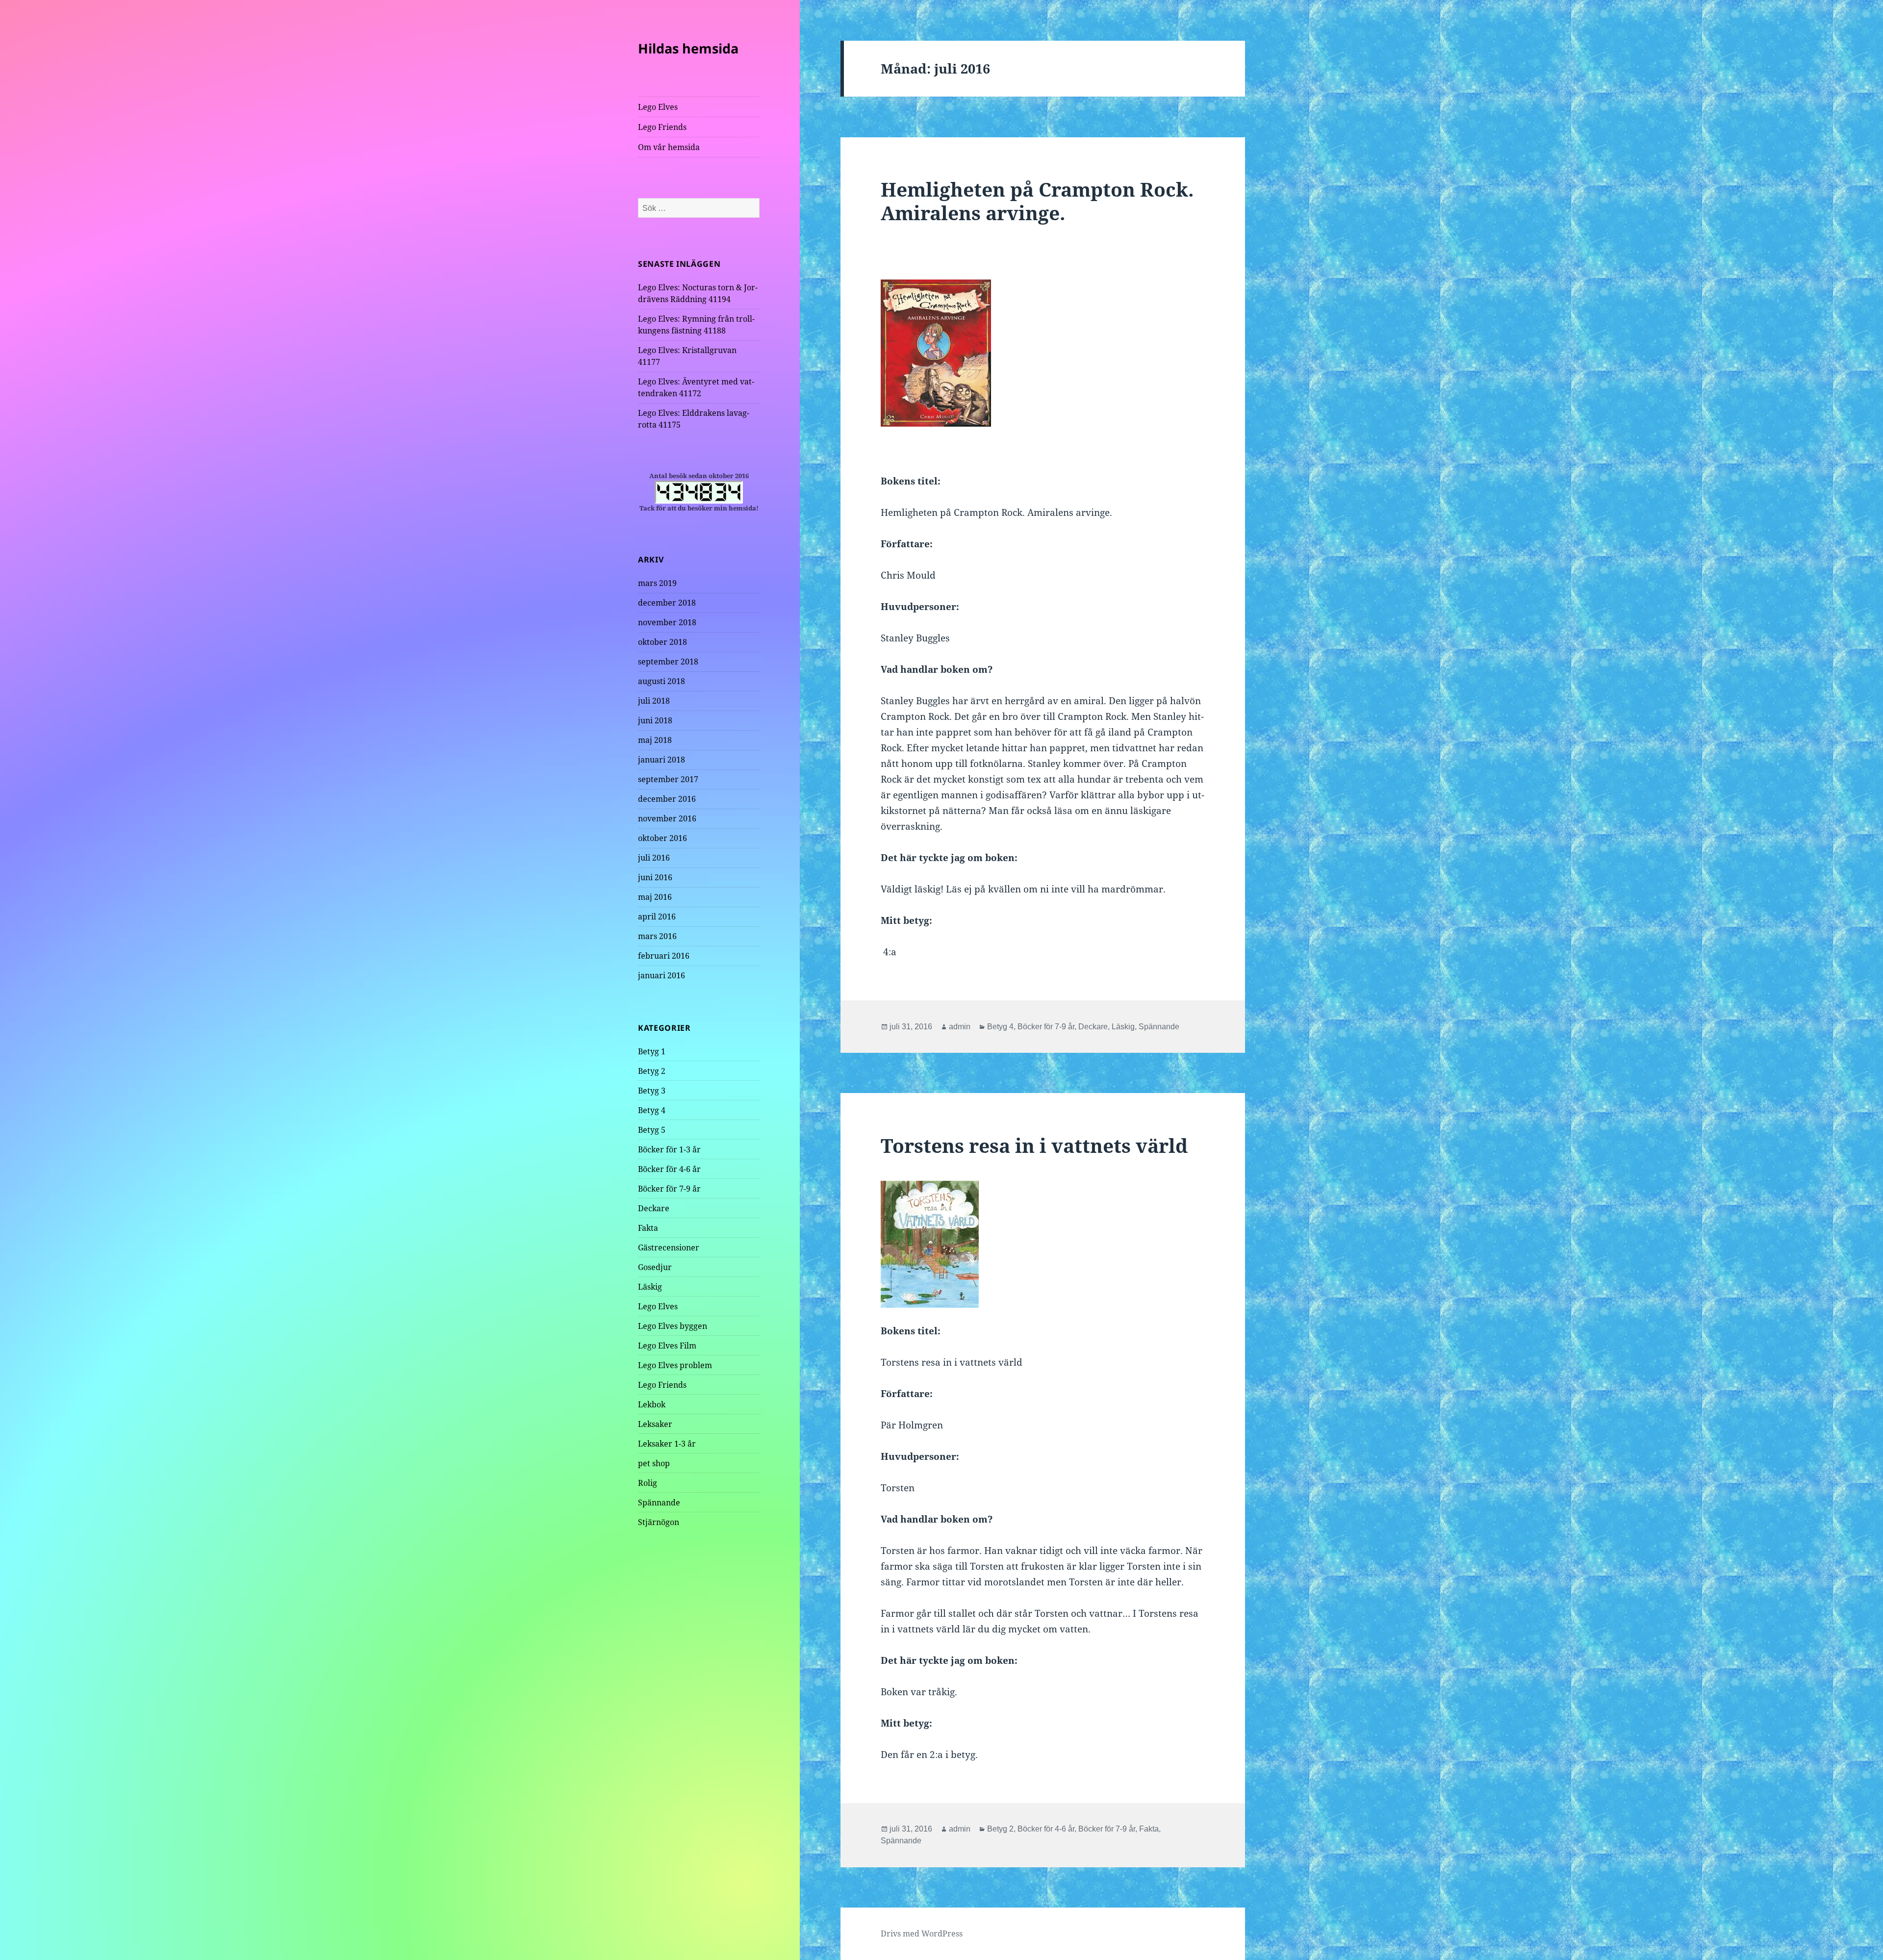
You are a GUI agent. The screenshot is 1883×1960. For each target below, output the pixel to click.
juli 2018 (654, 701)
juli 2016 (654, 858)
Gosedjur (655, 1267)
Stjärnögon (659, 1522)
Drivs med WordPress (922, 1934)
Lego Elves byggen (673, 1326)
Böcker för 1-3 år (669, 1149)
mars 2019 (657, 583)
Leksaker (655, 1424)
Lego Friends (662, 127)
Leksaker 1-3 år (667, 1444)
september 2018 (668, 662)
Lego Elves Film (667, 1346)
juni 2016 (655, 877)
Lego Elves (658, 107)
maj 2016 (655, 897)
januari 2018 (662, 760)
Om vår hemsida (669, 147)
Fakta (648, 1228)
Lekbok (652, 1404)
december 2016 (667, 799)
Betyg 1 (652, 1051)
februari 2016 (664, 956)
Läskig (650, 1287)
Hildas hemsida (688, 48)
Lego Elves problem (675, 1365)
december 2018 (667, 603)
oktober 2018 (662, 642)
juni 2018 (655, 720)
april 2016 (657, 916)
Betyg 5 (652, 1130)
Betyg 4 (652, 1110)
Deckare (654, 1208)
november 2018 (667, 622)
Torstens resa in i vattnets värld (1034, 1145)
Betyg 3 (652, 1091)
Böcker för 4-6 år (669, 1169)
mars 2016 (657, 936)
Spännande (659, 1502)
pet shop (654, 1463)
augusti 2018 (662, 681)
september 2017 (668, 779)
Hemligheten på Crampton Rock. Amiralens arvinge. (1037, 201)
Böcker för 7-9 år (669, 1189)
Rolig (648, 1483)
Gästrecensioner (669, 1247)
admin (960, 1027)
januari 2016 (662, 975)
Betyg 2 (652, 1071)
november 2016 (667, 818)
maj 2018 (655, 740)
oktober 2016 (662, 838)
